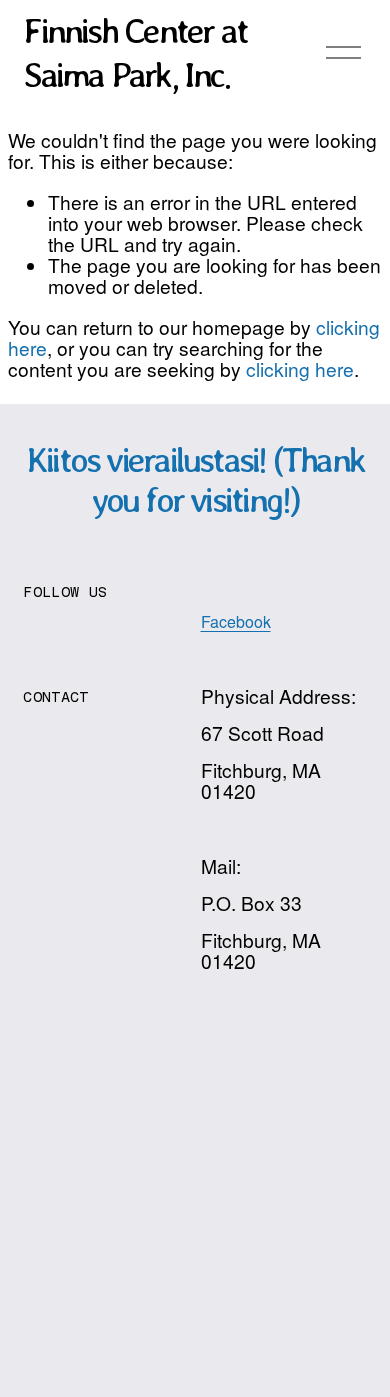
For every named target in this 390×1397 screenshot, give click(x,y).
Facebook (236, 622)
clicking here (300, 368)
